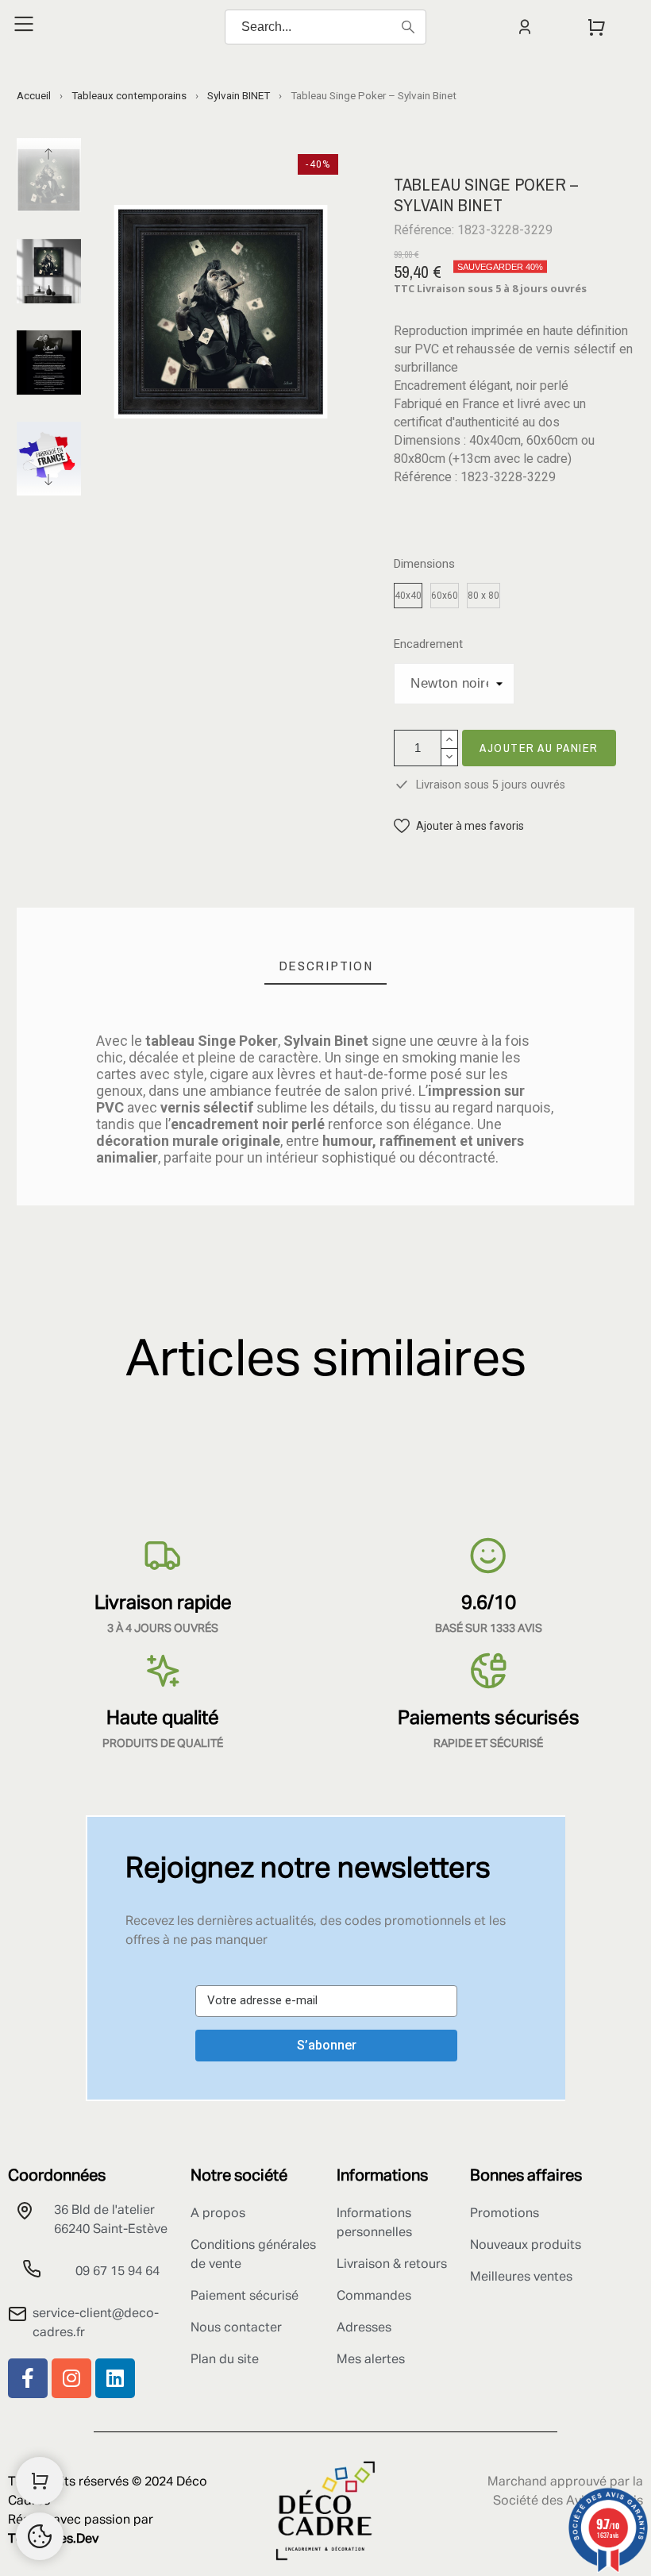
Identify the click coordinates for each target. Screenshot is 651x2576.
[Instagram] (71, 2378)
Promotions (505, 2214)
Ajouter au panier (539, 748)
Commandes (374, 2296)
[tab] (326, 966)
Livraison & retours (392, 2265)
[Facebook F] (28, 2378)
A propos (218, 2214)
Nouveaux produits (526, 2246)
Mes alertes (371, 2360)
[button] (459, 826)
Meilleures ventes (521, 2277)
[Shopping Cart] (40, 2481)
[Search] (408, 27)
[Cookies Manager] (40, 2536)
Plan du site (225, 2360)
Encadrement (428, 644)
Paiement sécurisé (245, 2296)
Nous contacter (236, 2328)
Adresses (364, 2328)
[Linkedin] (115, 2378)
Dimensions (424, 564)
